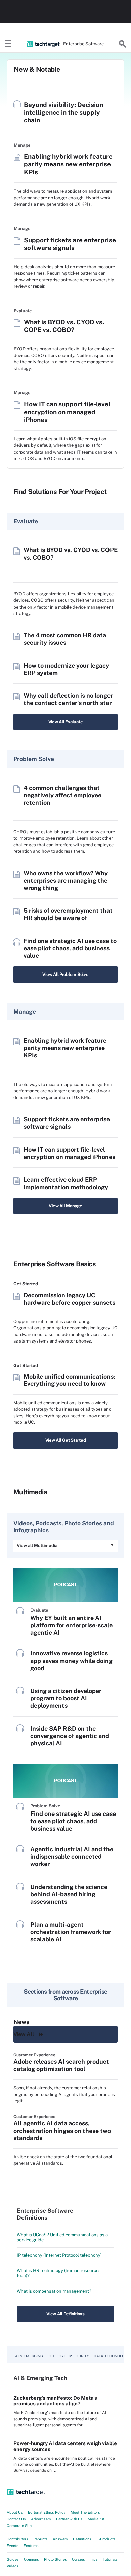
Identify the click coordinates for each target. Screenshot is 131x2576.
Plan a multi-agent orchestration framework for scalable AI (70, 1932)
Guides (13, 2559)
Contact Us (16, 2519)
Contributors (17, 2539)
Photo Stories (55, 2559)
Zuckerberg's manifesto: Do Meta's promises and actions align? (55, 2401)
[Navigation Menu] (8, 44)
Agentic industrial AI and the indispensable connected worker (72, 1857)
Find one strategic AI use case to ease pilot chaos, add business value (70, 948)
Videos (13, 2566)
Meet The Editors (85, 2512)
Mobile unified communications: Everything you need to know (69, 1380)
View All (24, 2034)
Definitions (82, 2539)
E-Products (106, 2539)
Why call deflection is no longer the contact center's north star (68, 699)
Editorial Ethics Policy (47, 2512)
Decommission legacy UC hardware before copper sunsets (69, 1299)
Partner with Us (69, 2519)
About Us (15, 2512)
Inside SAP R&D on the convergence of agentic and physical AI (70, 1736)
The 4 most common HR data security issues (65, 639)
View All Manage (65, 1206)
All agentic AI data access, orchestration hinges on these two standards (62, 2131)
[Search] (123, 44)
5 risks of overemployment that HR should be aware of (68, 914)
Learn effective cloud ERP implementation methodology (66, 1183)
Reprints (40, 2539)
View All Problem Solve (65, 974)
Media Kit (96, 2519)
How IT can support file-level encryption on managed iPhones (67, 412)
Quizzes (78, 2559)
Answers (60, 2539)
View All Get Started (66, 1440)
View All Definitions (65, 2314)
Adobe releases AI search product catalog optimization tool (61, 2065)
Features (31, 2546)
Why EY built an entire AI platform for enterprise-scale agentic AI (71, 1625)
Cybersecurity (74, 2356)
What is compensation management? (54, 2291)
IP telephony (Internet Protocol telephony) (59, 2255)
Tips (94, 2559)
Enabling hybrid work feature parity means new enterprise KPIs (68, 164)
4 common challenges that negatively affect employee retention (62, 795)
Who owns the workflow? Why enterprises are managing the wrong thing (66, 880)
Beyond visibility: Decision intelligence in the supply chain (63, 112)
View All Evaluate (66, 722)
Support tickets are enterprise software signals (70, 244)
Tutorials (110, 2559)
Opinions (31, 2559)
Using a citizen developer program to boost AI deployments (66, 1698)
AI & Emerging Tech (35, 2356)
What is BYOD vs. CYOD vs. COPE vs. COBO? (64, 326)
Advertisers (41, 2519)
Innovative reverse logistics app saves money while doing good (71, 1661)
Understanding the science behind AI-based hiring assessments (69, 1894)
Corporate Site (19, 2526)
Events (13, 2546)
